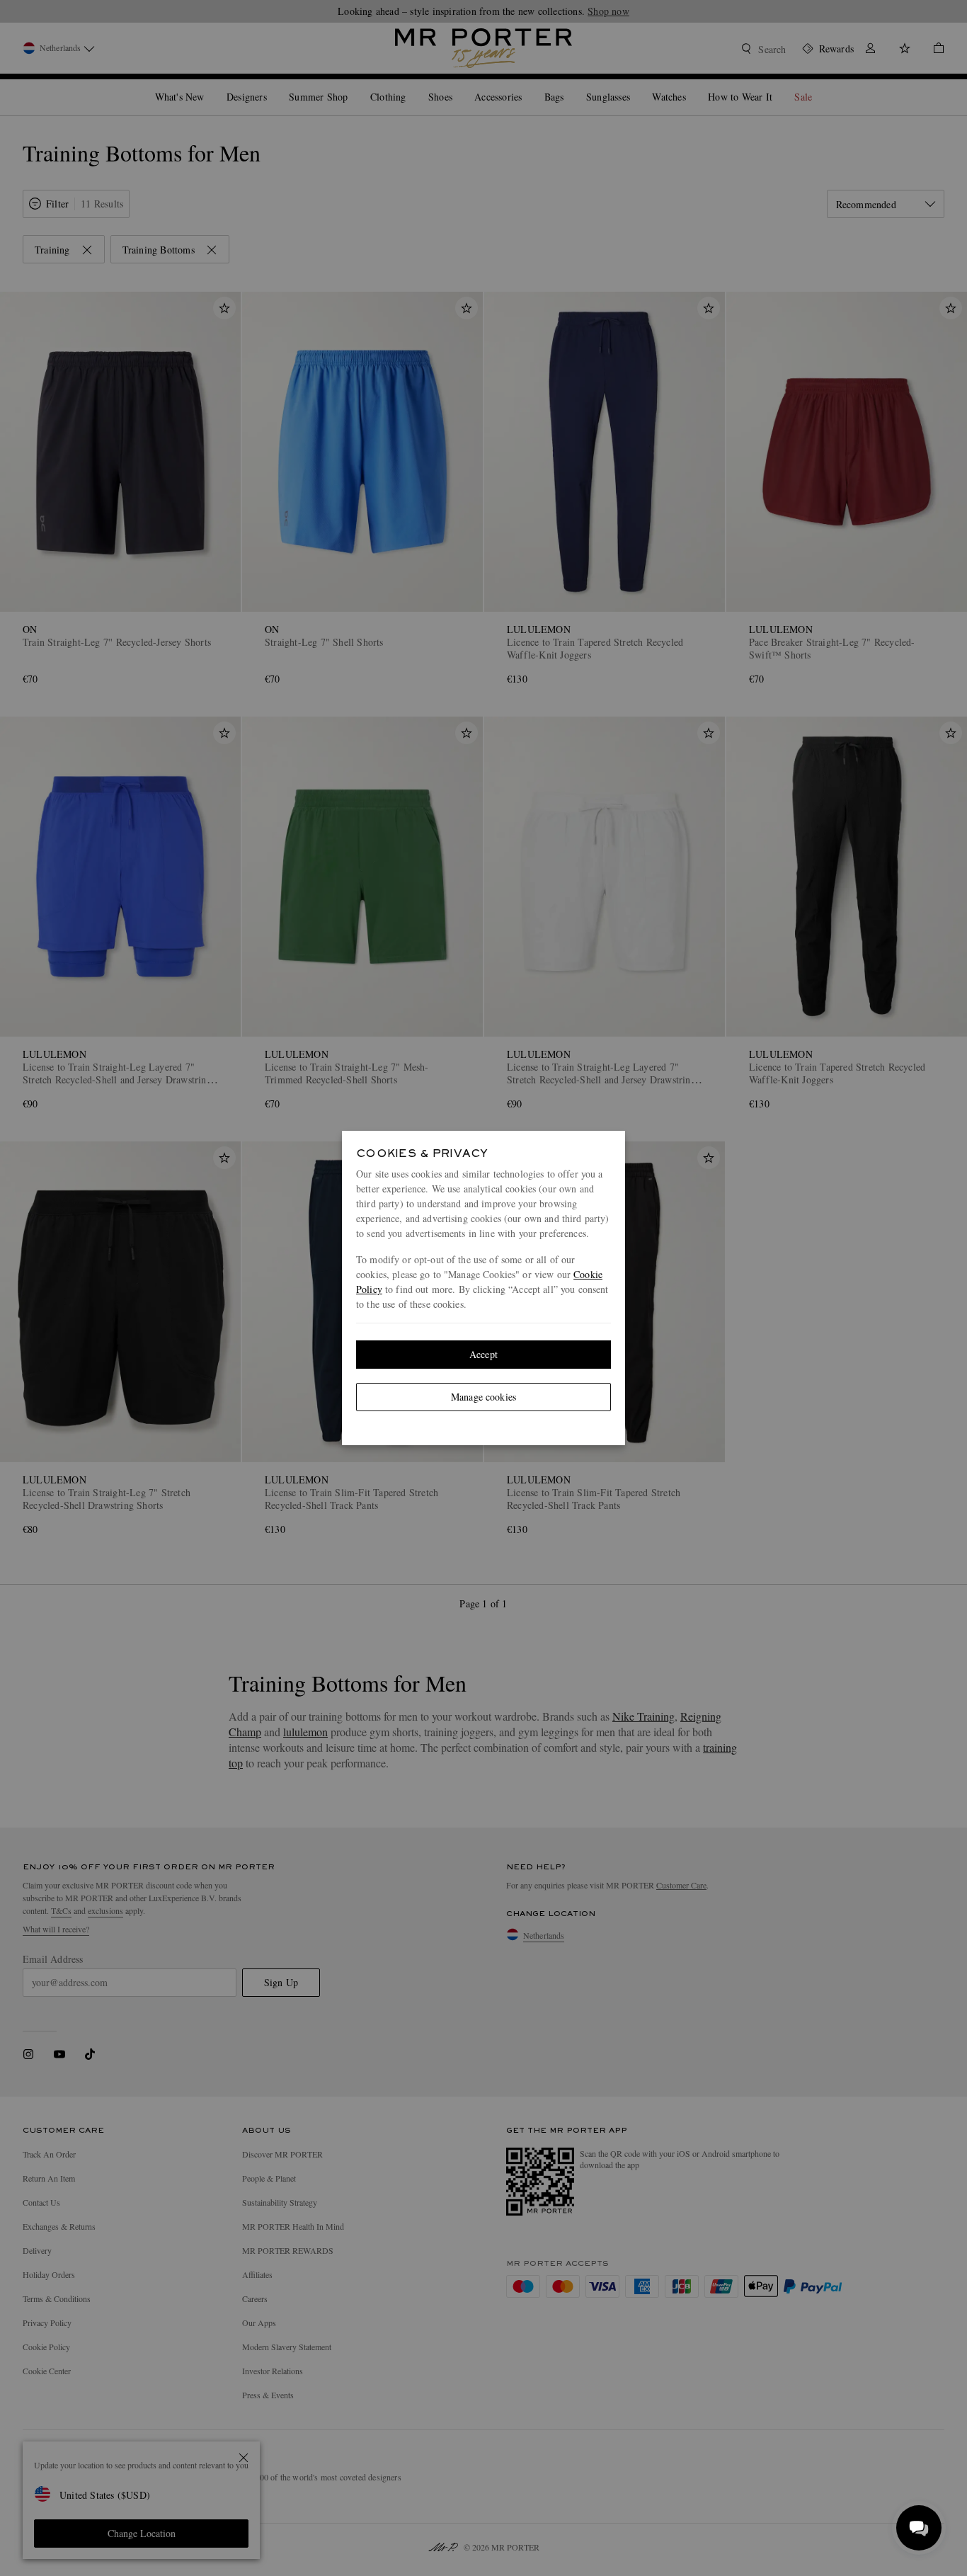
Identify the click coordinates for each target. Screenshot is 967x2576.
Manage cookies (483, 1397)
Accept (483, 1354)
